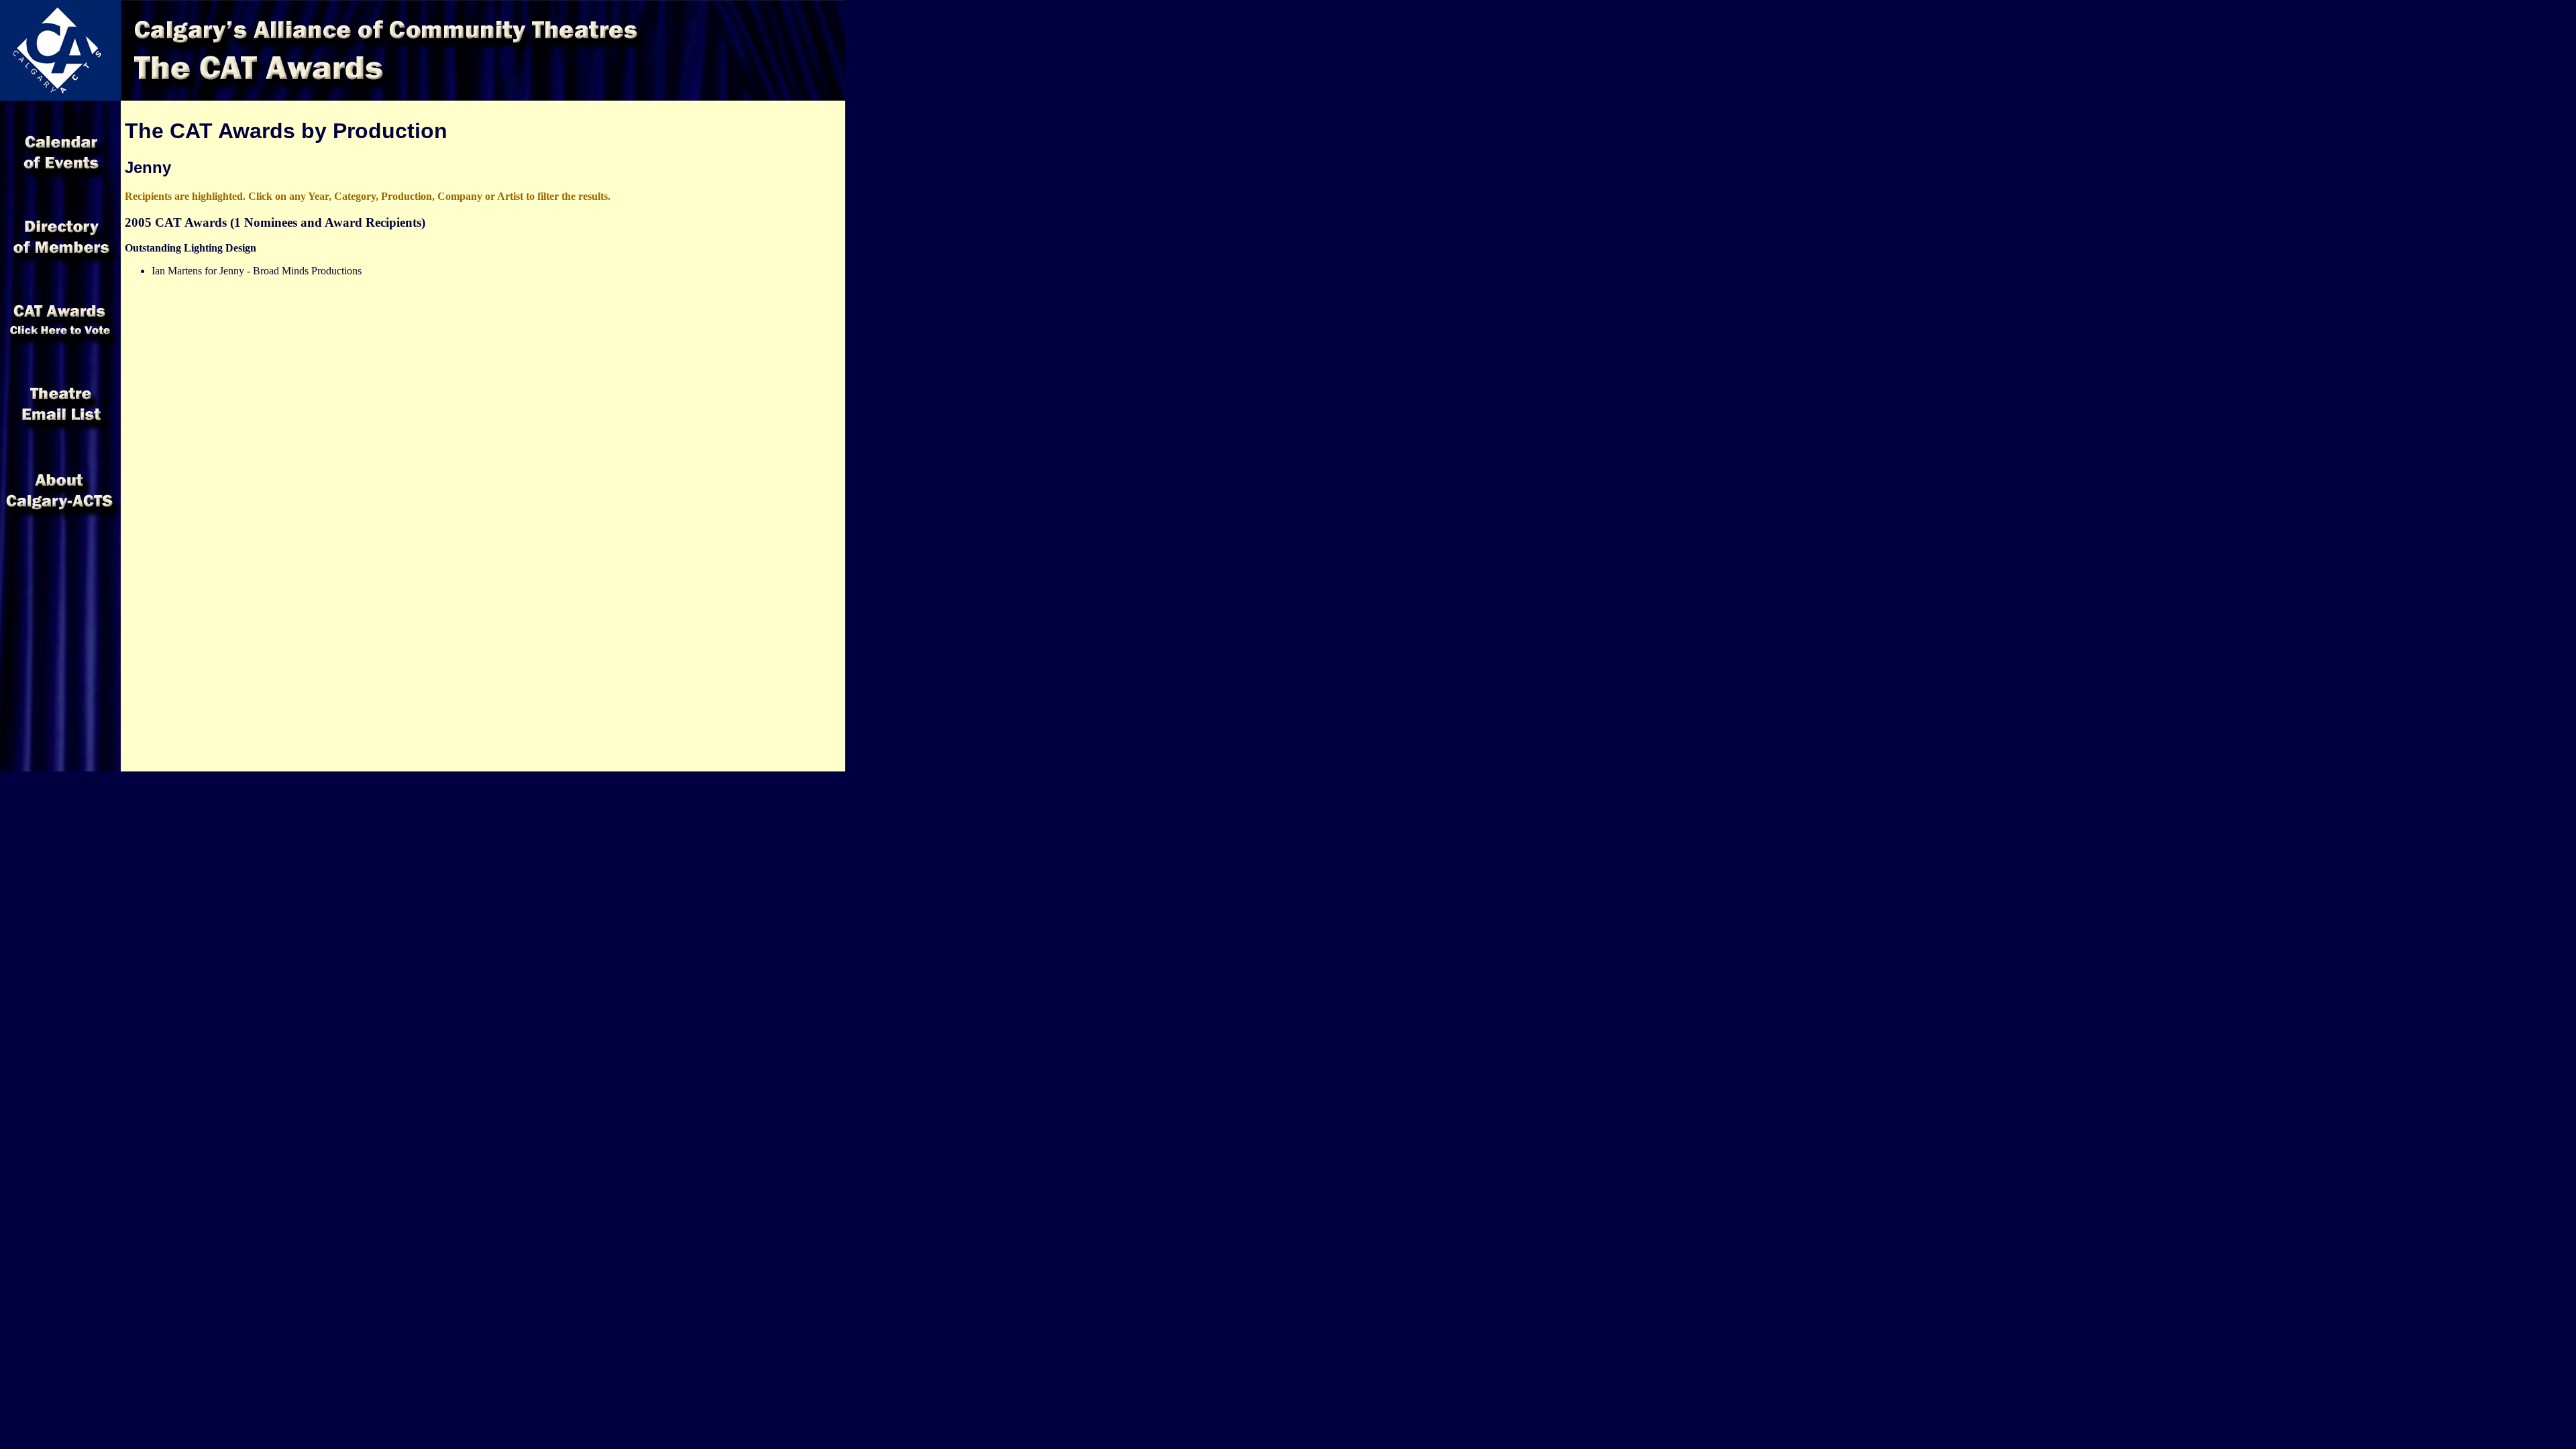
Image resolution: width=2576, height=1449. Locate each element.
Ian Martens (177, 271)
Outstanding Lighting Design (191, 248)
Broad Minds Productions (307, 271)
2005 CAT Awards (176, 222)
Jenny (232, 271)
